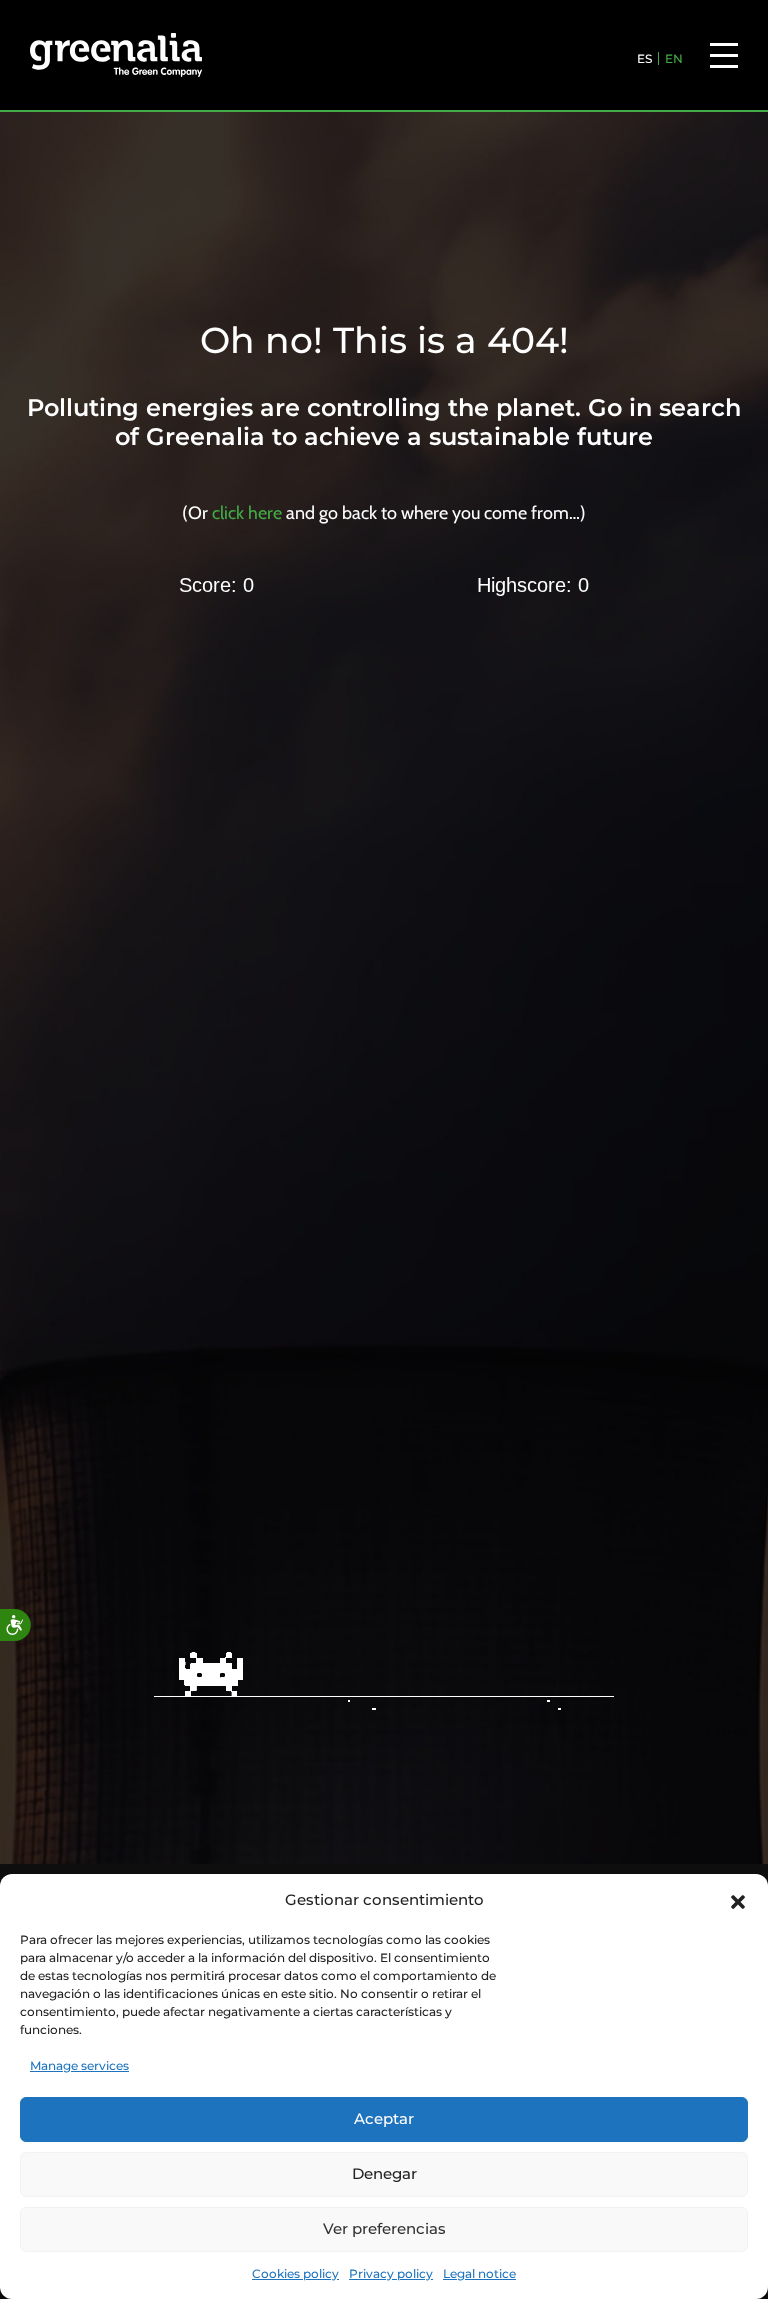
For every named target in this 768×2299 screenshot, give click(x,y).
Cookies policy (295, 2273)
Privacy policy (391, 2273)
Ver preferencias (384, 2228)
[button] (738, 1900)
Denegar (384, 2173)
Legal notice (479, 2273)
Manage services (79, 2065)
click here (247, 513)
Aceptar (384, 2118)
